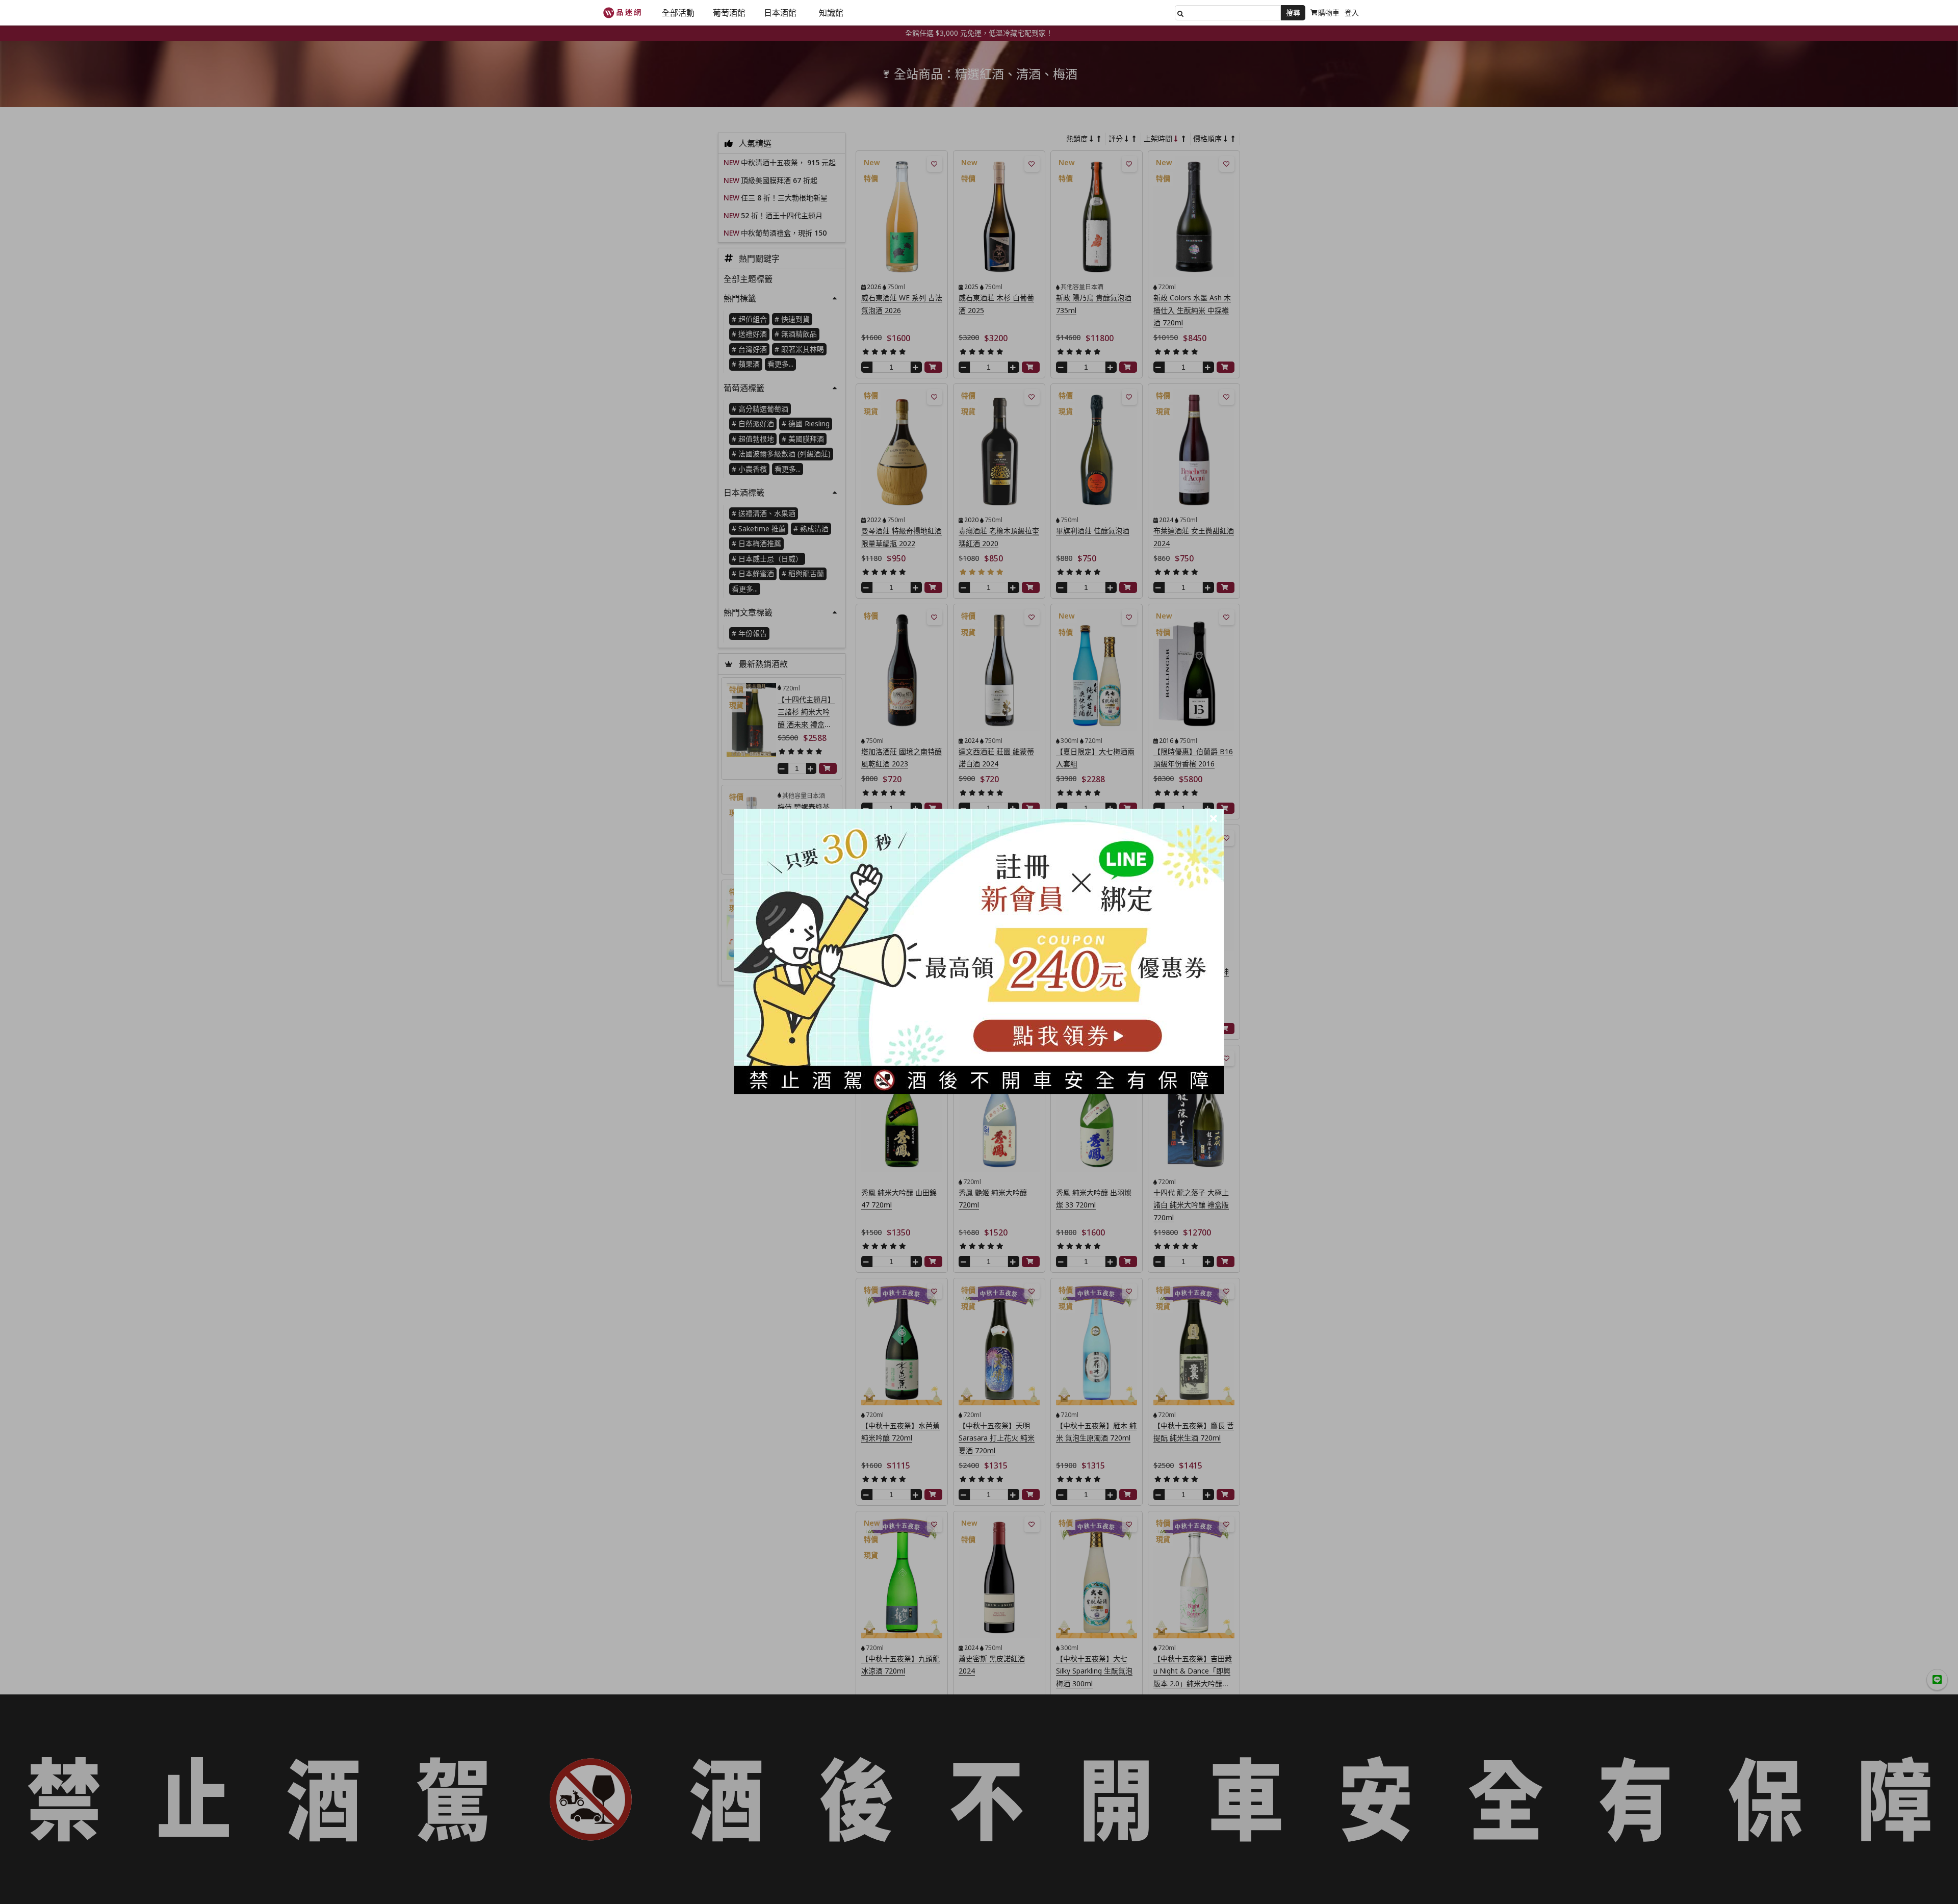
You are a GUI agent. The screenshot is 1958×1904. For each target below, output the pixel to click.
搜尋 (1293, 12)
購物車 (1329, 12)
